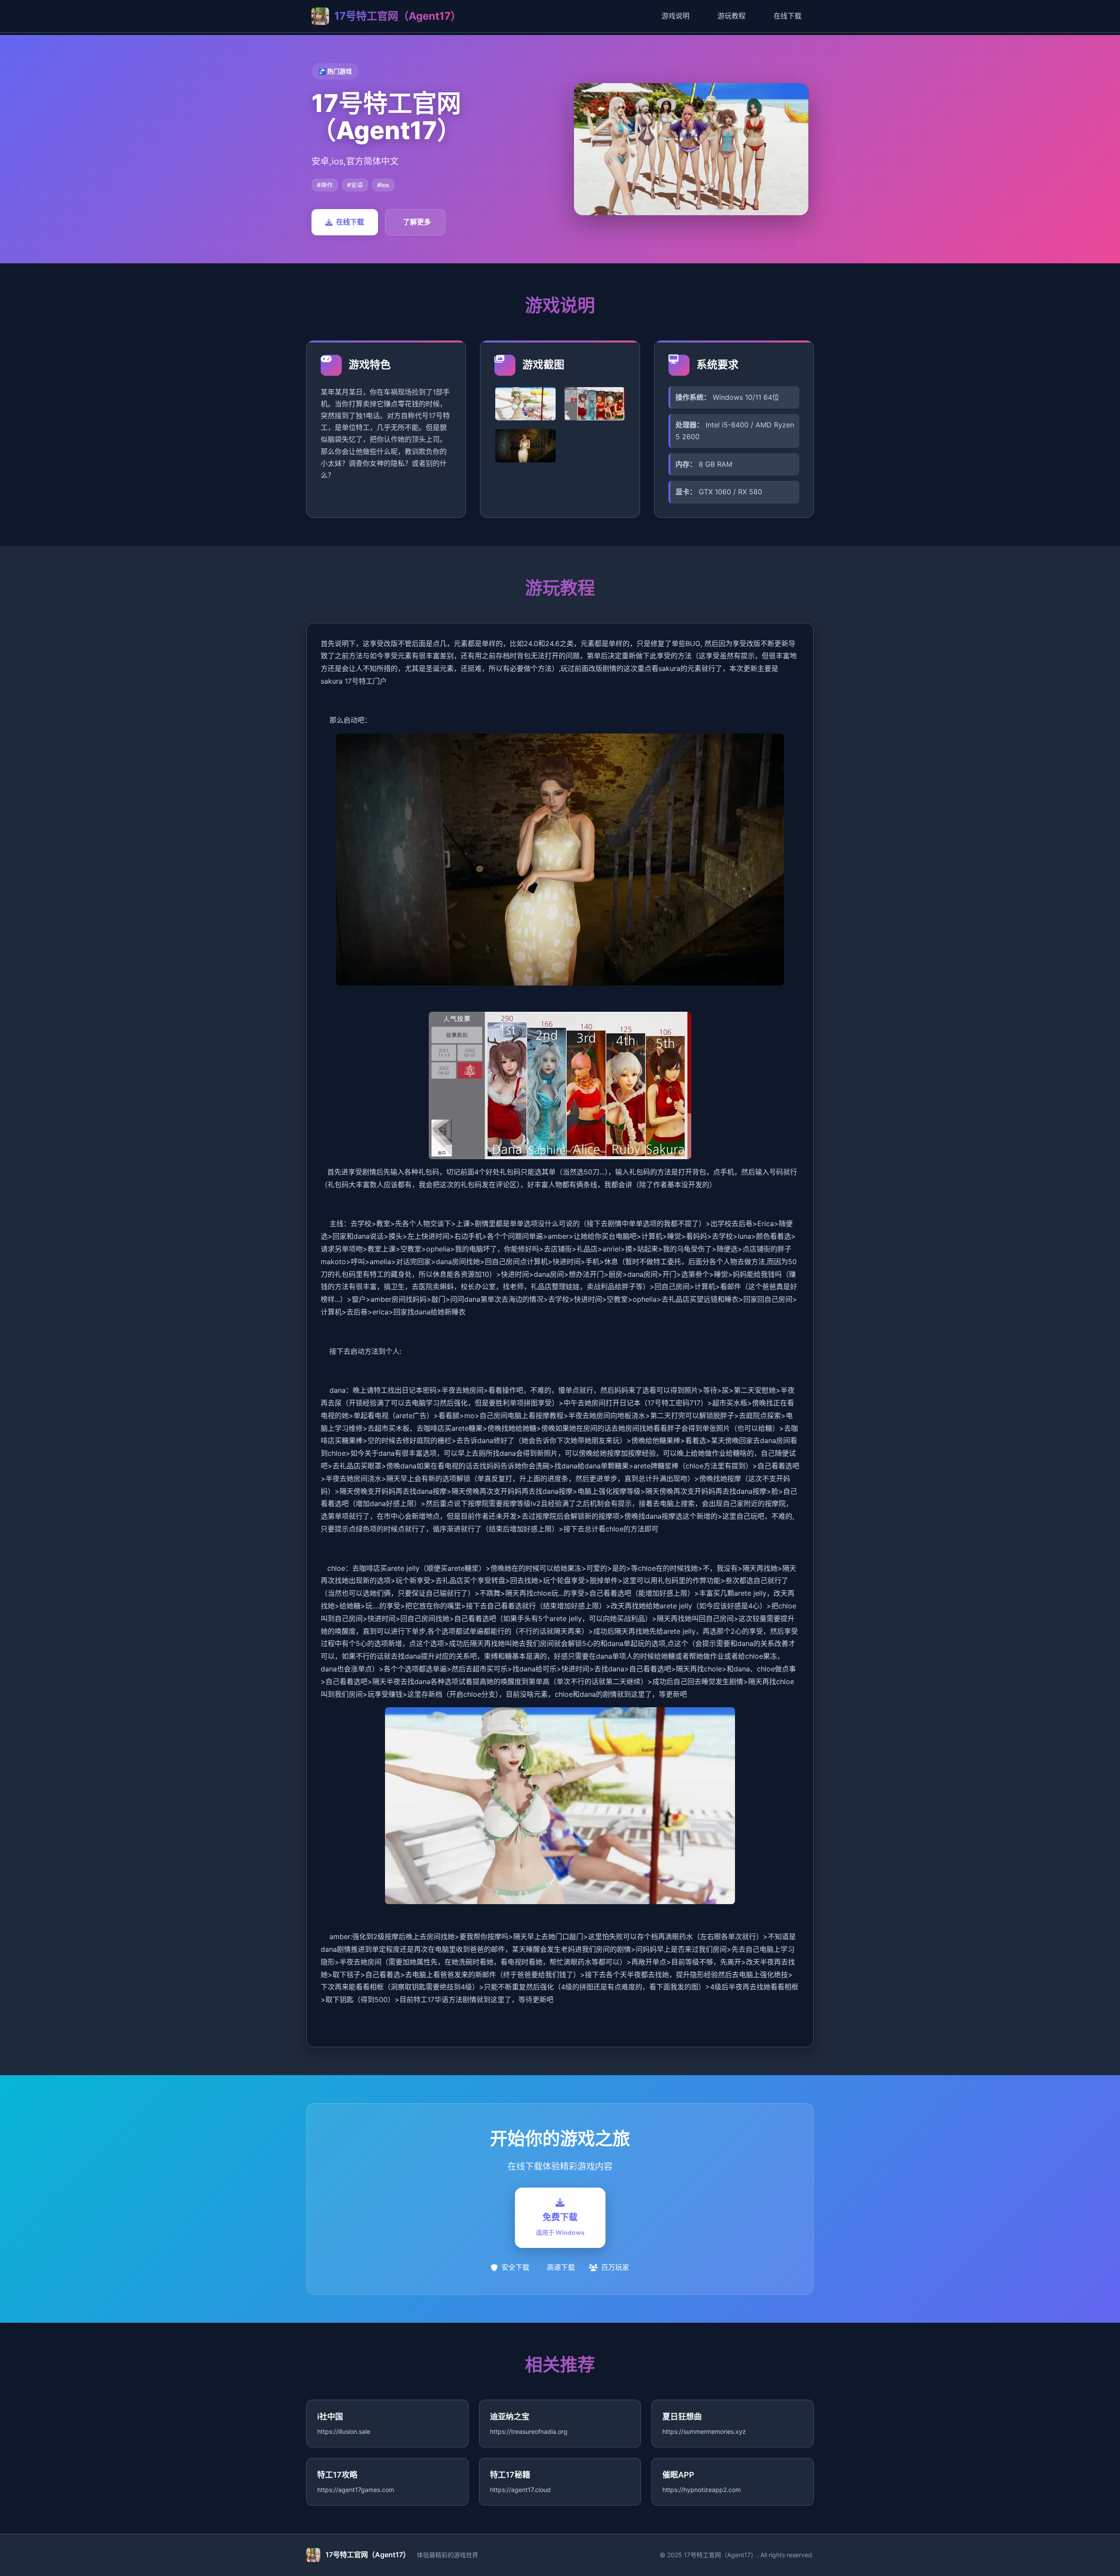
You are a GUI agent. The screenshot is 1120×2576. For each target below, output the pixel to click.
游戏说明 (675, 16)
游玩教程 (731, 16)
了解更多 (417, 222)
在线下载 (787, 16)
